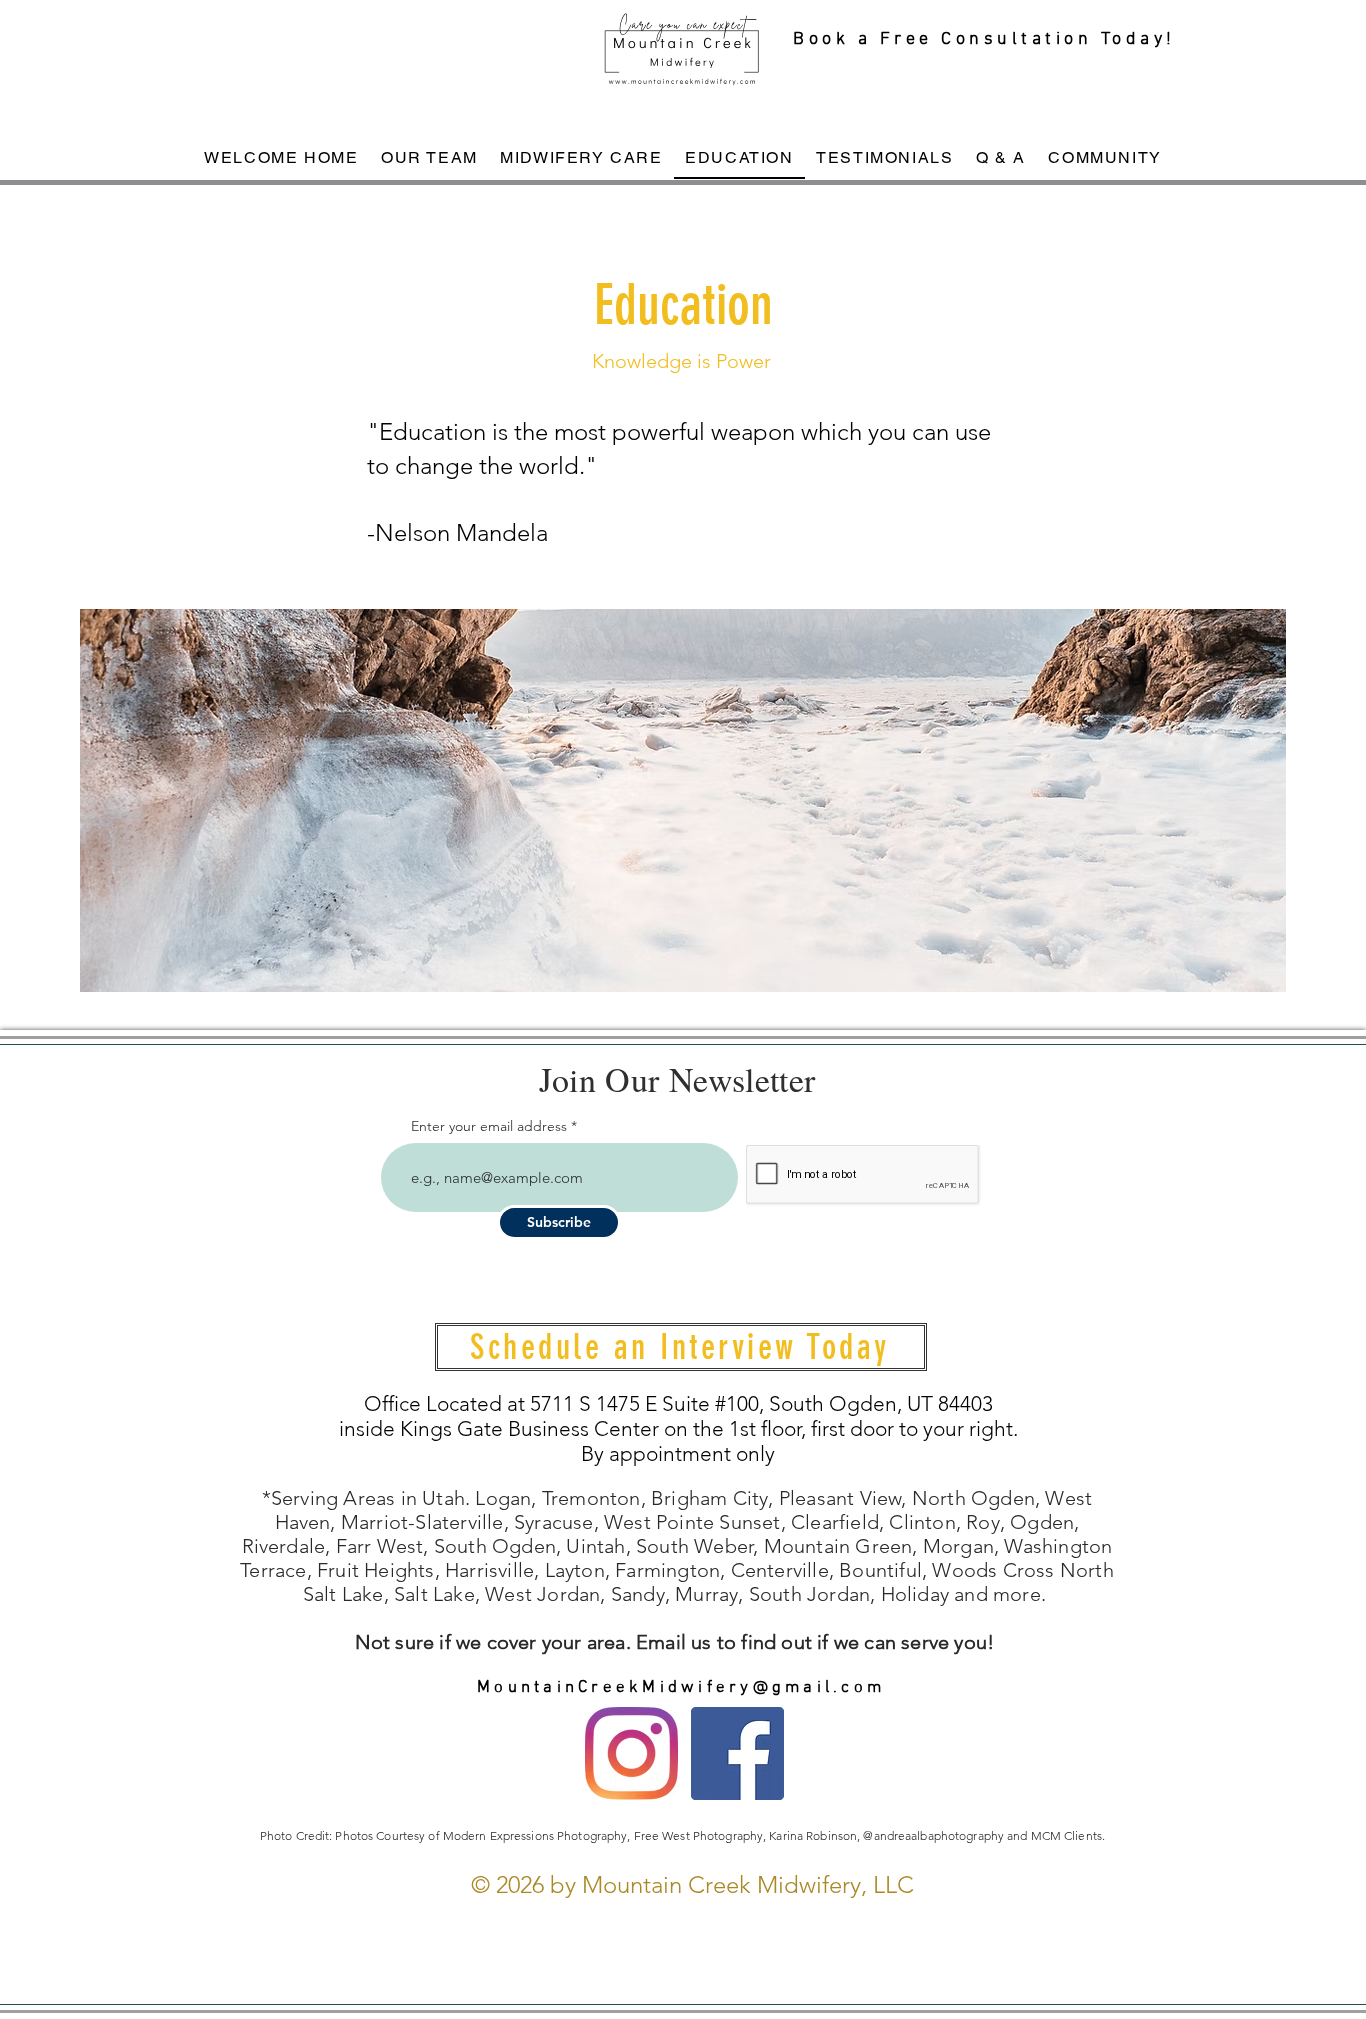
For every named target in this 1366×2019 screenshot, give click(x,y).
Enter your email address (489, 1126)
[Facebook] (737, 1753)
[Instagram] (631, 1753)
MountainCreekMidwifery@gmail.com (681, 1688)
